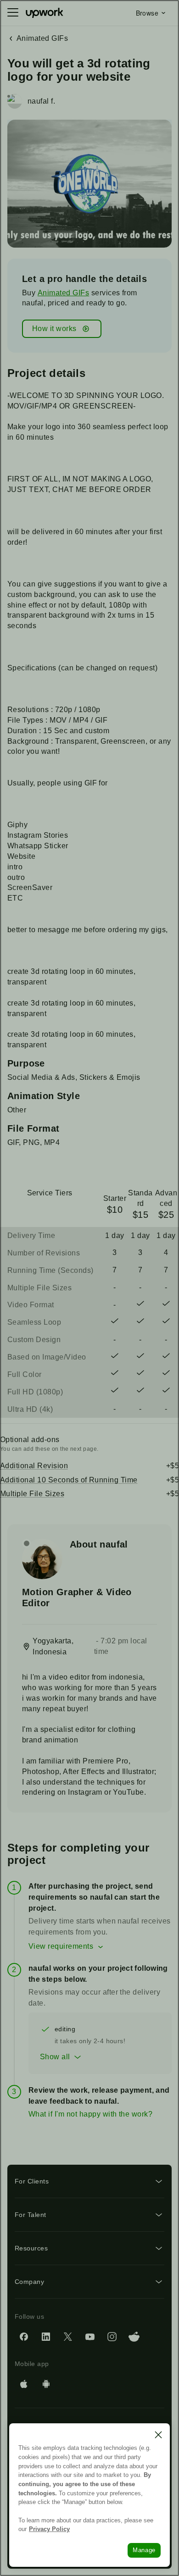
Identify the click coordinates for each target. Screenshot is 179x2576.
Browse (147, 13)
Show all (55, 2057)
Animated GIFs (63, 293)
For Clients (32, 2181)
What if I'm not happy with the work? (90, 2114)
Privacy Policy (49, 2529)
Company (29, 2282)
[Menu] (13, 13)
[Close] (158, 2435)
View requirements (61, 1946)
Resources (31, 2248)
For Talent (31, 2215)
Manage (144, 2550)
